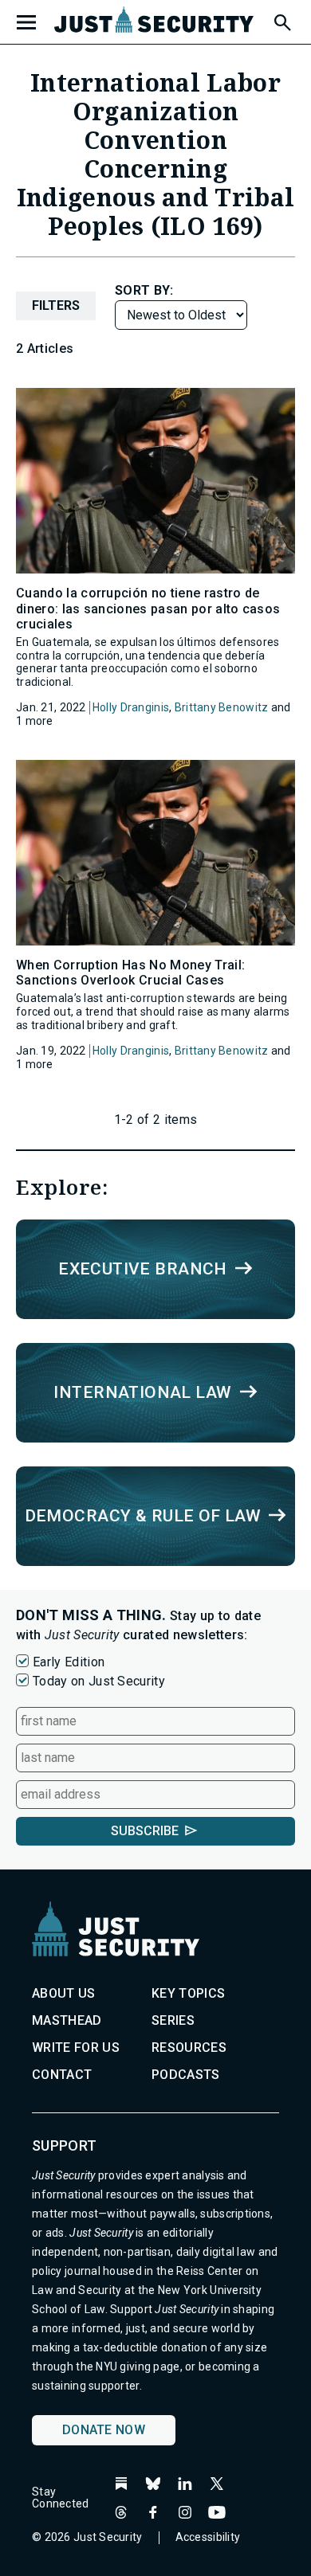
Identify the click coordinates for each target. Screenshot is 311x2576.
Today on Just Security (99, 1681)
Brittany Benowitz (222, 707)
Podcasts (186, 2075)
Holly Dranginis (131, 707)
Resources (189, 2047)
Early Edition (69, 1662)
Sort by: (144, 290)
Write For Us (76, 2047)
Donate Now (104, 2430)
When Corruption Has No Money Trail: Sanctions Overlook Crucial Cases (130, 973)
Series (173, 2020)
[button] (281, 20)
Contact (62, 2075)
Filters (56, 305)
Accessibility (208, 2537)
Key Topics (188, 1993)
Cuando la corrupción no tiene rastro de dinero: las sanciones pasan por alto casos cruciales (148, 608)
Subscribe (145, 1831)
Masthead (67, 2020)
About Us (64, 1993)
